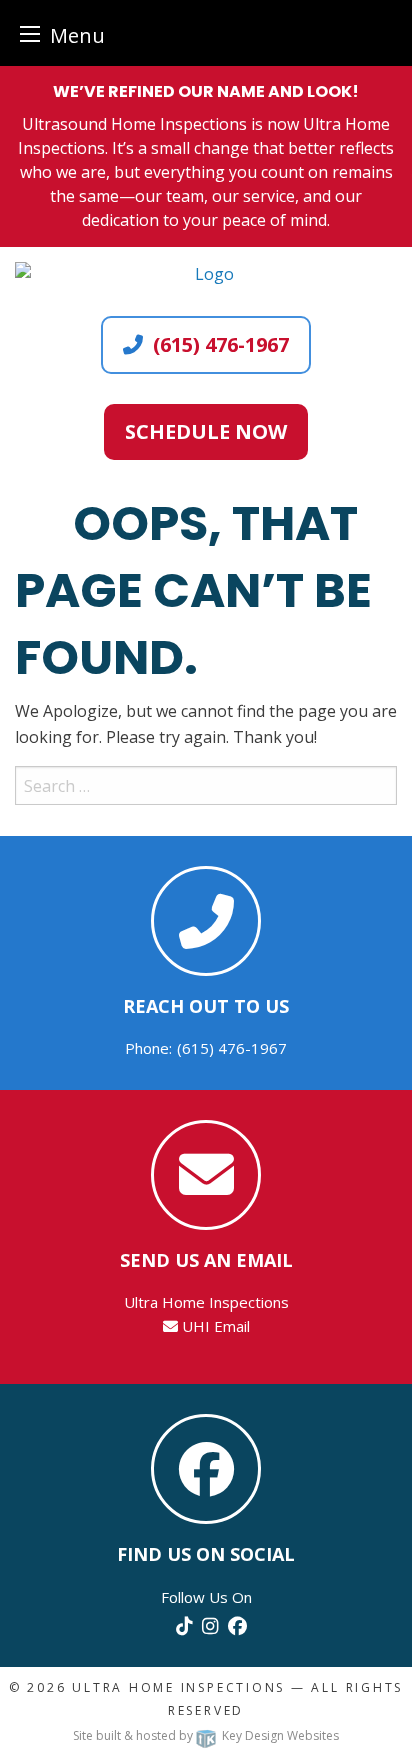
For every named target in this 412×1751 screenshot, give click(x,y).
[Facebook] (237, 1625)
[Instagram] (210, 1625)
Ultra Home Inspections (178, 1687)
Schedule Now (206, 431)
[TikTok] (184, 1625)
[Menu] (30, 33)
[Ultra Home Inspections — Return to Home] (206, 274)
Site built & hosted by (206, 1735)
